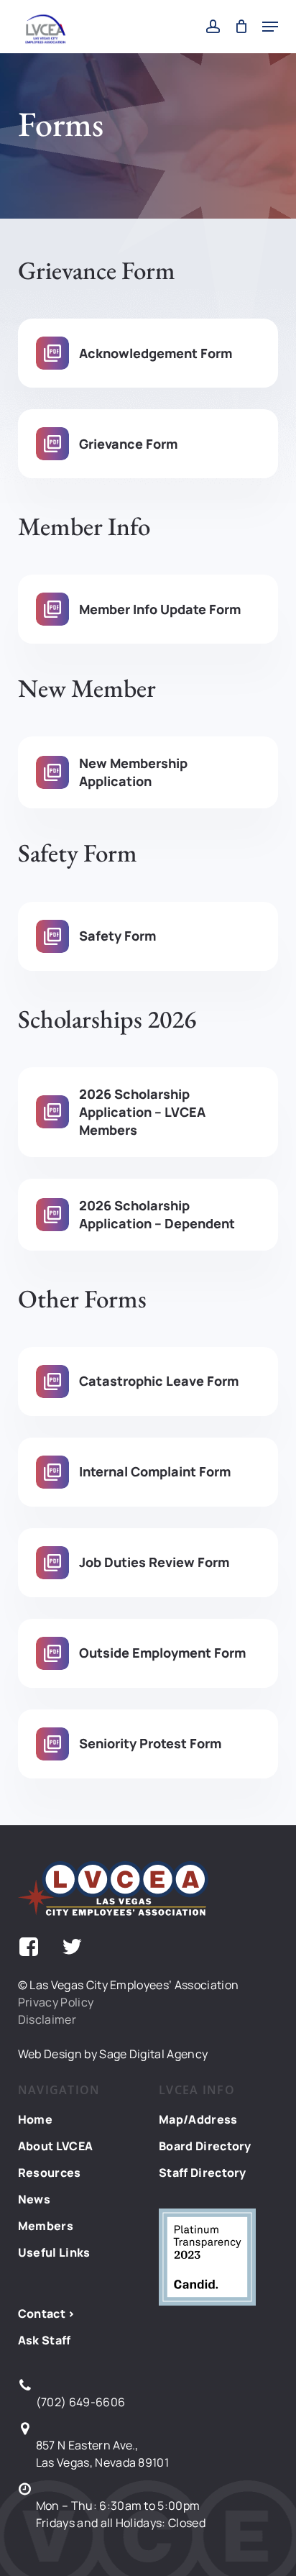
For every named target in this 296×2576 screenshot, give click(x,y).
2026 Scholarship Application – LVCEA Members (142, 1112)
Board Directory (205, 2146)
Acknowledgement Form (156, 353)
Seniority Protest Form (150, 1743)
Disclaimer (47, 2019)
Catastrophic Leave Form (159, 1381)
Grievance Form (128, 444)
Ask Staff (45, 2340)
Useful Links (54, 2252)
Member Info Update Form (160, 609)
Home (35, 2119)
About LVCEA (56, 2146)
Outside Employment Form (162, 1653)
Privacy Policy (56, 2002)
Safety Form (117, 936)
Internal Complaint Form (155, 1471)
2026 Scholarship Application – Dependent (157, 1214)
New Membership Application (133, 772)
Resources (50, 2173)
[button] (270, 27)
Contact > (47, 2314)
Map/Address (198, 2119)
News (34, 2199)
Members (46, 2226)
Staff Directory (203, 2173)
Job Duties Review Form (154, 1562)
